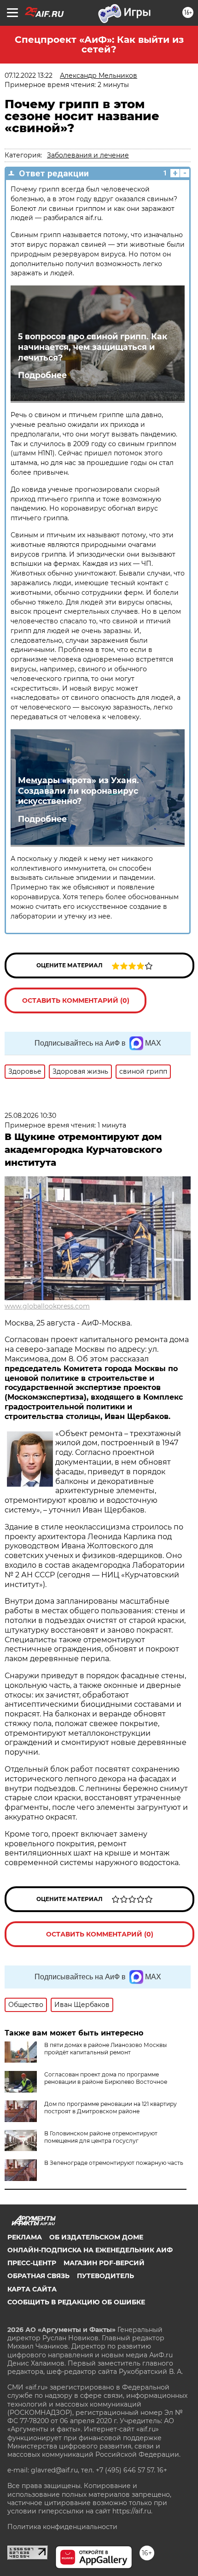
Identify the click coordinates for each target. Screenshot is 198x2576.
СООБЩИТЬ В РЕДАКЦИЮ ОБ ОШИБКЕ (76, 2302)
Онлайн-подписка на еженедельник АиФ (90, 2250)
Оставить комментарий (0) (76, 1000)
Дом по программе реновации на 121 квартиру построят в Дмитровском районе (111, 2108)
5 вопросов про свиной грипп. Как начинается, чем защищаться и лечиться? (93, 347)
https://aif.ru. (132, 2511)
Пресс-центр (32, 2263)
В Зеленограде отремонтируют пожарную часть (114, 2163)
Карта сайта (32, 2289)
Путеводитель (105, 2276)
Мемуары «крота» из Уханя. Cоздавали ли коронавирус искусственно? (79, 791)
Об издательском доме (96, 2237)
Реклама (25, 2237)
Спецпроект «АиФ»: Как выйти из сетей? (99, 44)
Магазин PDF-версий (104, 2263)
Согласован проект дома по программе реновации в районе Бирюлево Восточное (106, 2078)
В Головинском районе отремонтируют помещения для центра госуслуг (101, 2137)
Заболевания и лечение (88, 155)
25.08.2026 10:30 (30, 1116)
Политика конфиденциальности (62, 2527)
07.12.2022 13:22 (29, 76)
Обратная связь (38, 2276)
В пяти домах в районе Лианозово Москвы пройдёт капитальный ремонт (105, 2049)
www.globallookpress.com (47, 1306)
